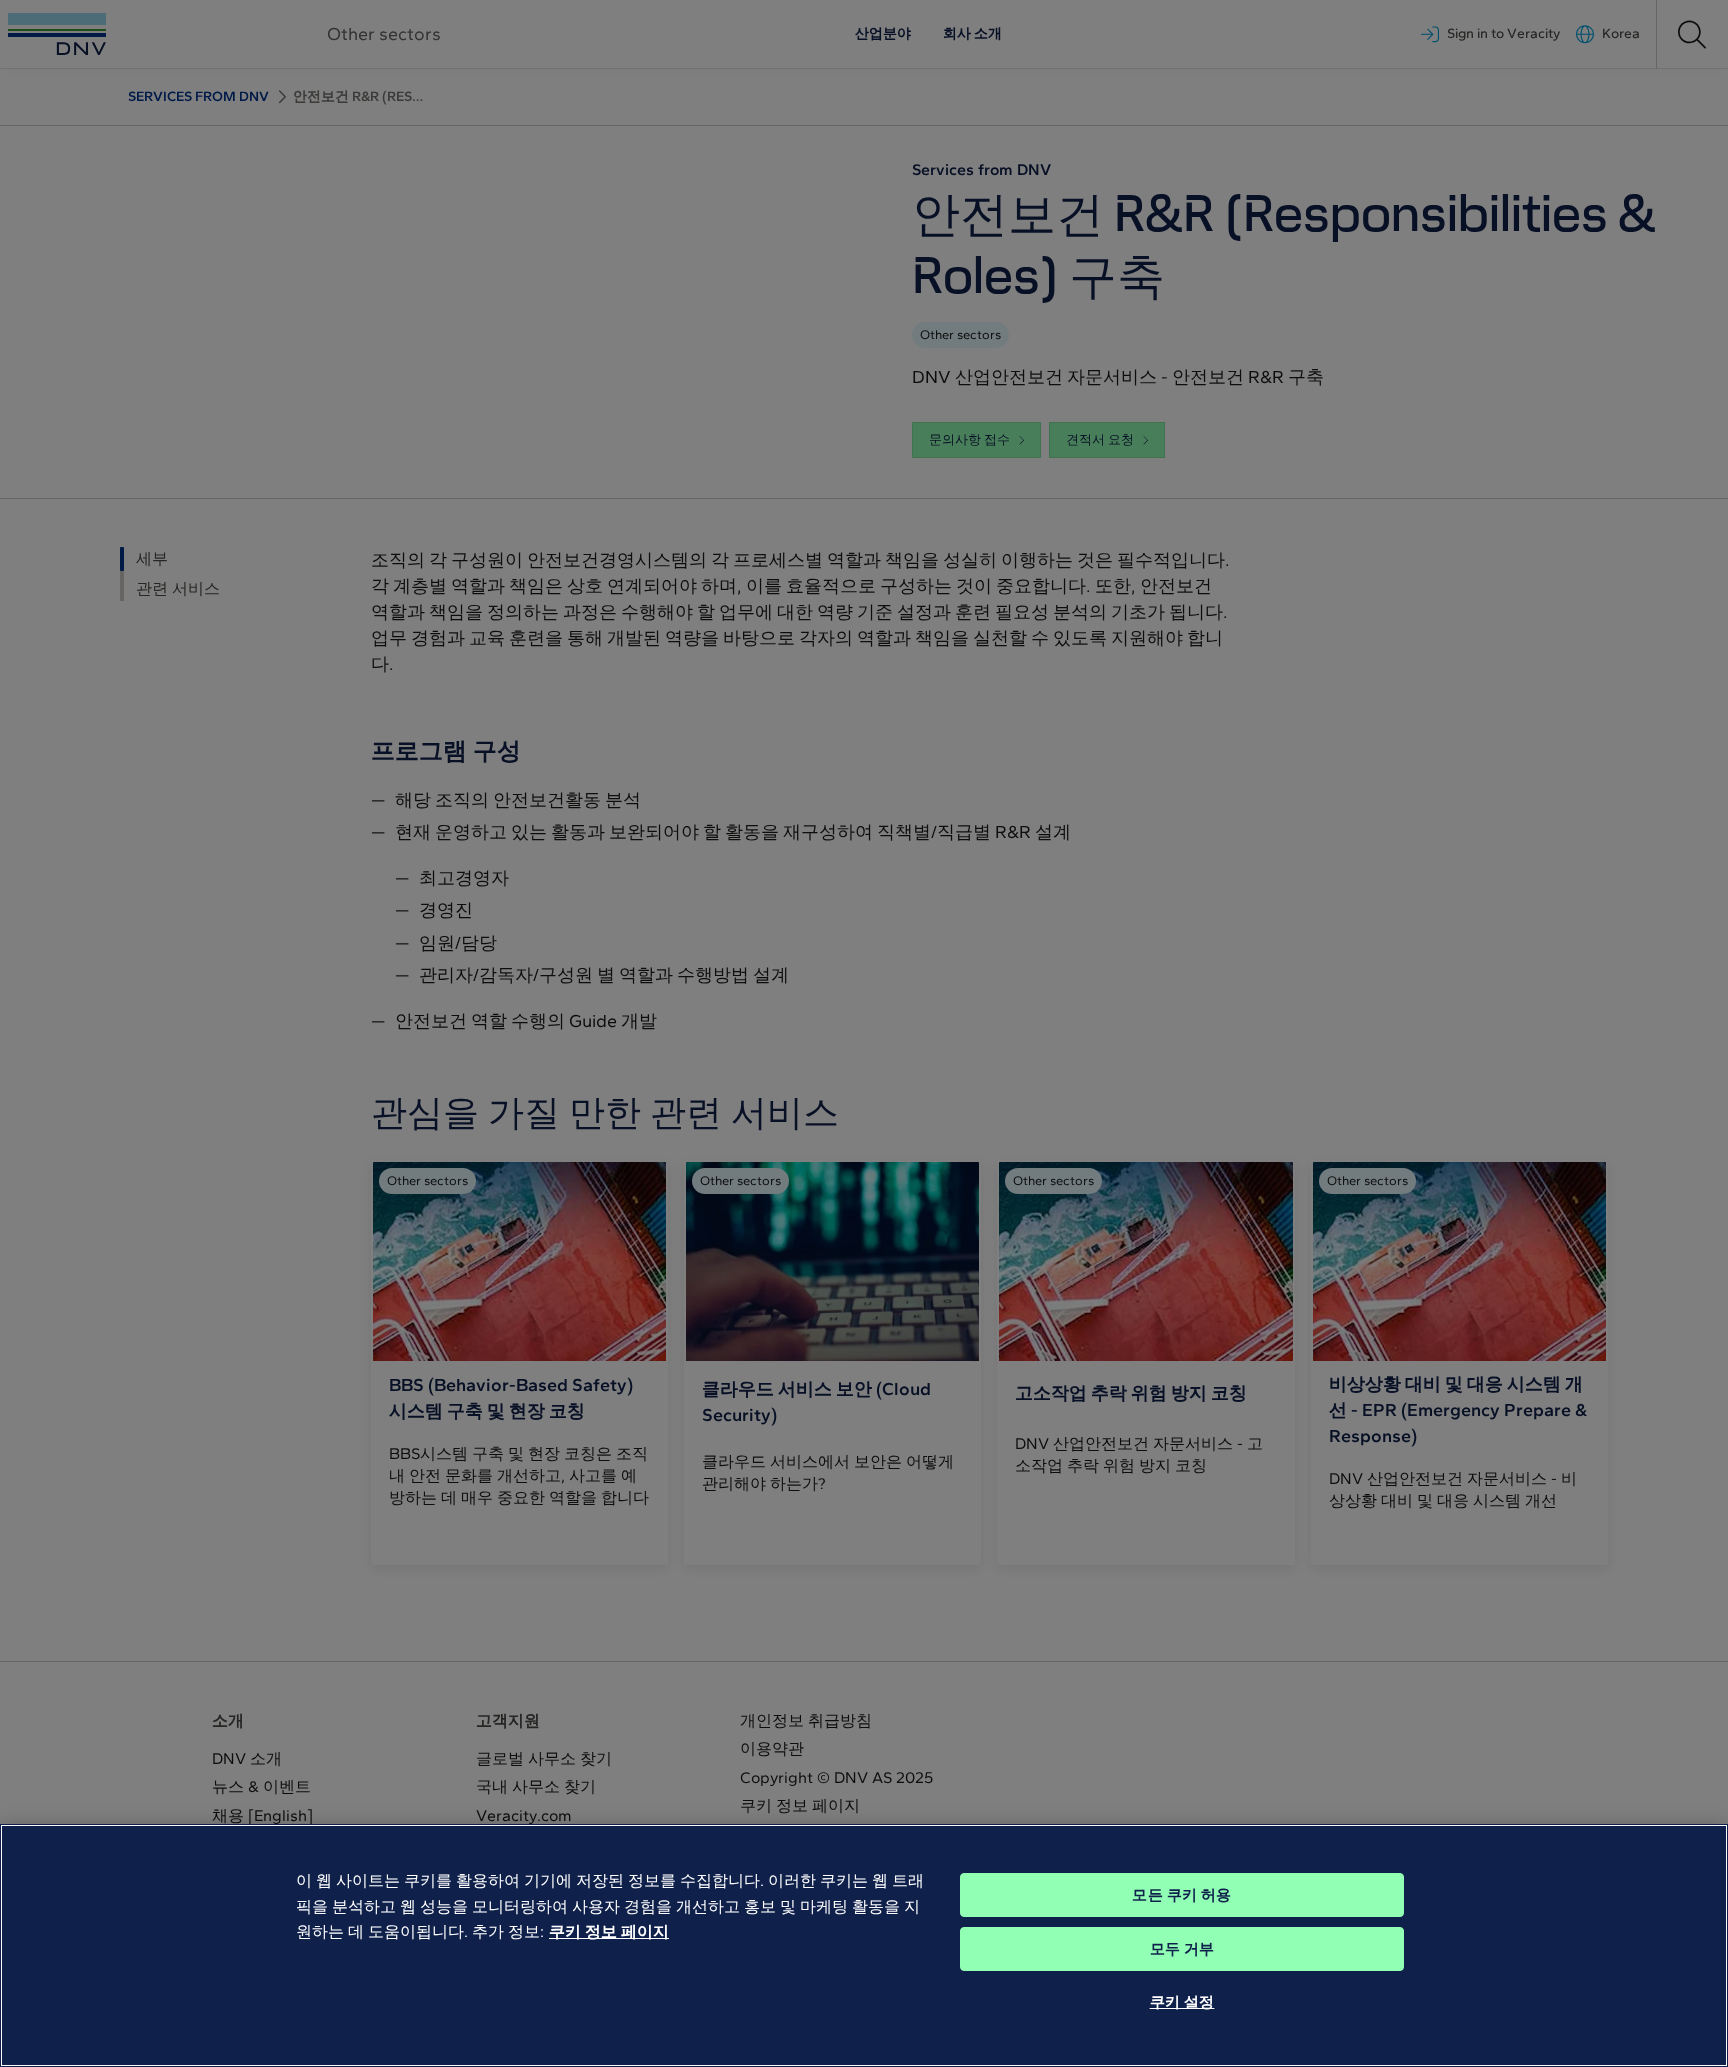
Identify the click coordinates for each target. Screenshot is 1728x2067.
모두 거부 (1182, 1949)
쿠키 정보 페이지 (609, 1931)
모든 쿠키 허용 (1181, 1895)
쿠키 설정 (1182, 2002)
